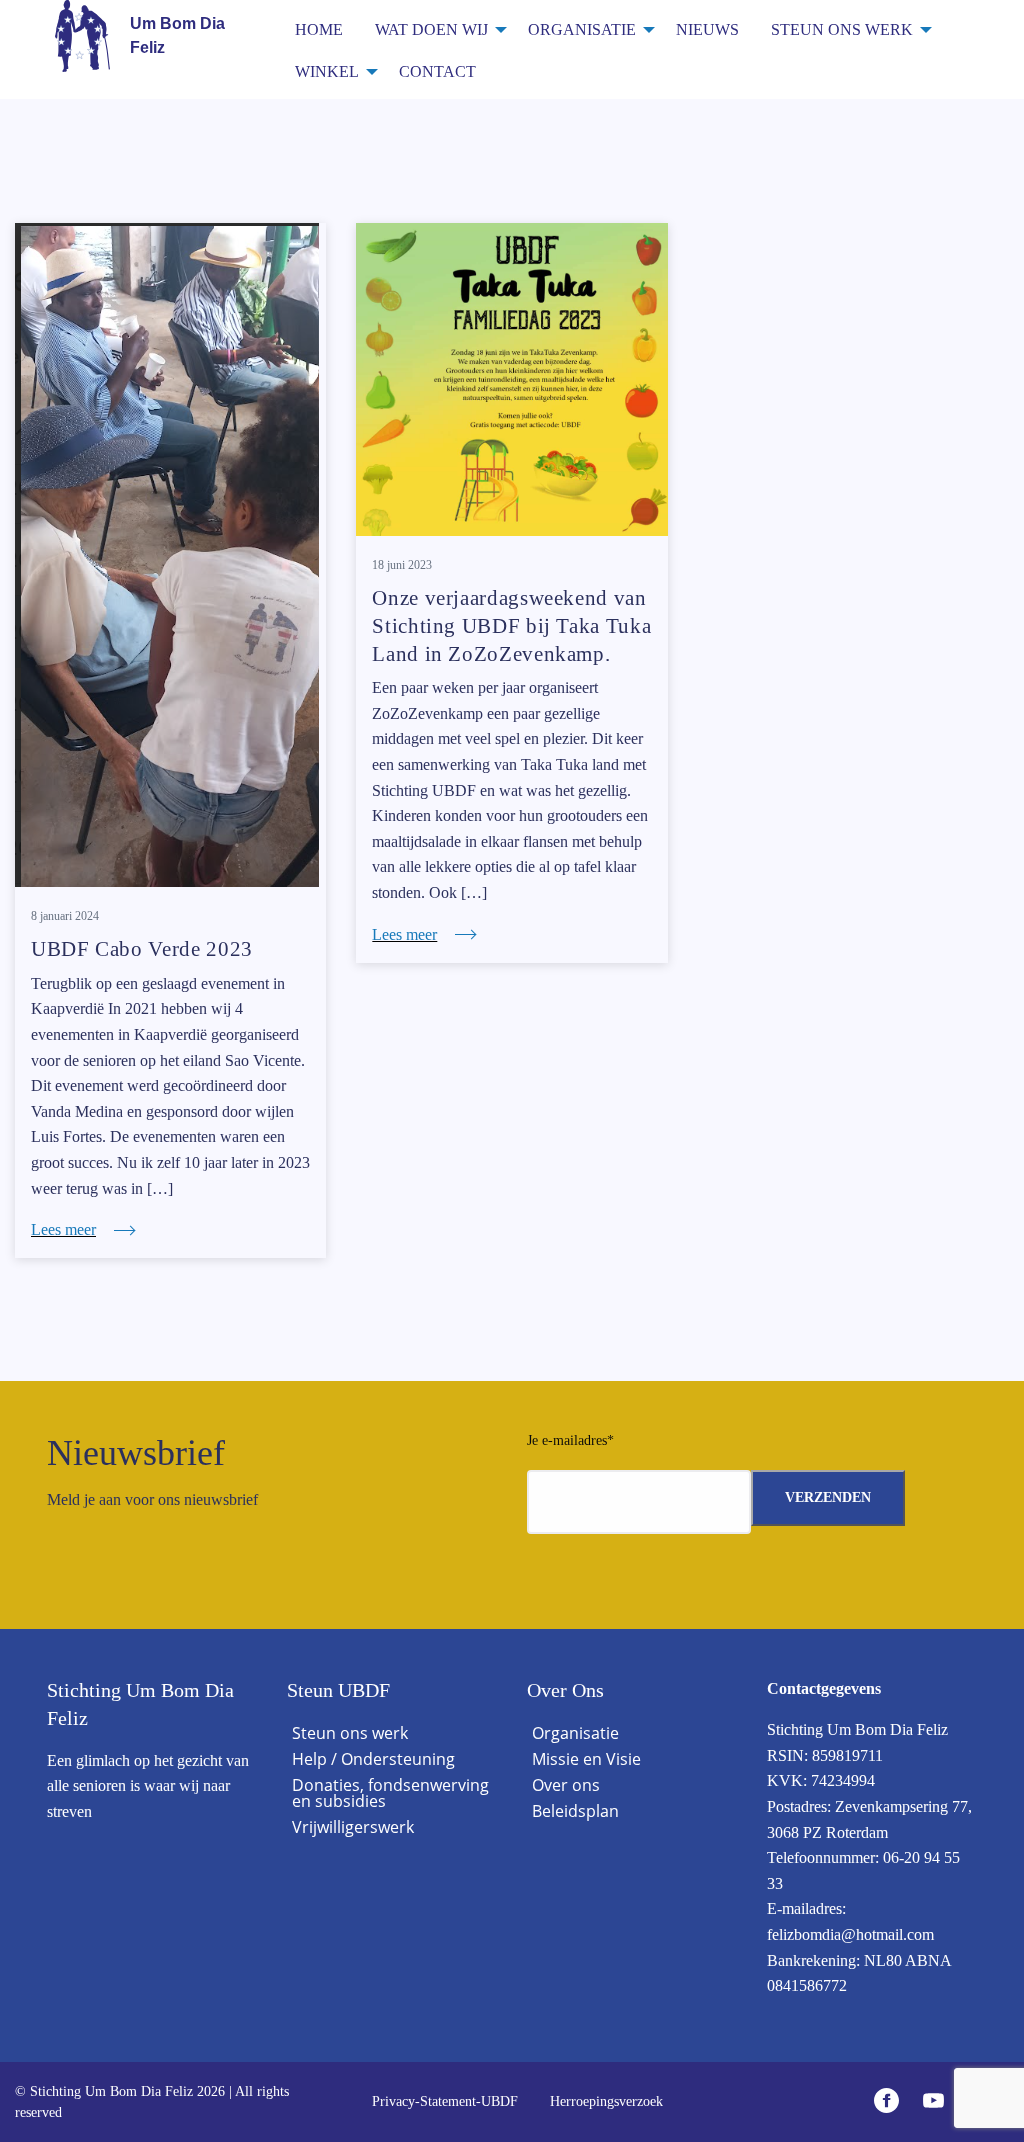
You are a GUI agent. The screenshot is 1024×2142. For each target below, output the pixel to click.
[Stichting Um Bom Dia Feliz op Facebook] (891, 2102)
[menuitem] (319, 28)
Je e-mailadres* (570, 1440)
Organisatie (582, 29)
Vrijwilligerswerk (353, 1827)
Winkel (327, 71)
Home (319, 29)
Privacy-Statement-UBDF (445, 2101)
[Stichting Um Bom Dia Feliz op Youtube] (938, 2102)
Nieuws (707, 29)
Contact (437, 71)
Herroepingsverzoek (606, 2101)
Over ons (566, 1785)
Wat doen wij (431, 29)
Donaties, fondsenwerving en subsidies (390, 1793)
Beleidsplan (575, 1811)
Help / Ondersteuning (373, 1759)
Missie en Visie (586, 1759)
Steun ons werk (842, 29)
